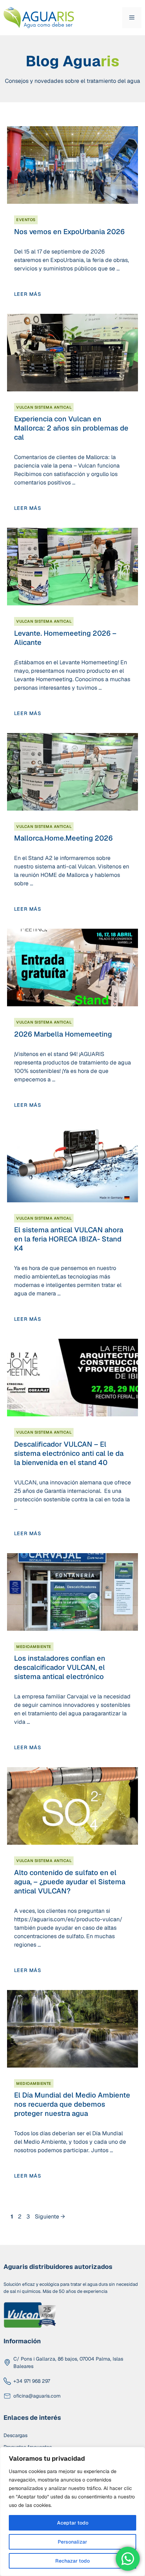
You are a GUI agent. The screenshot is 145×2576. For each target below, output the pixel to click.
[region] (72, 2511)
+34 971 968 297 (32, 2381)
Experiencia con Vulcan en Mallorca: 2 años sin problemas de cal (71, 428)
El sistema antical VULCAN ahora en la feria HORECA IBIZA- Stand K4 (69, 1239)
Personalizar (72, 2542)
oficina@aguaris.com (37, 2396)
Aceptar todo (73, 2523)
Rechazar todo (72, 2561)
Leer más (28, 294)
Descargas (15, 2435)
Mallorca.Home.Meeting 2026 (63, 838)
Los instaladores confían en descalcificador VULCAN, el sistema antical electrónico (60, 1667)
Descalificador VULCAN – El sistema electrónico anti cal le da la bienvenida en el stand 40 (69, 1453)
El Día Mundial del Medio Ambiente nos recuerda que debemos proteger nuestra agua (72, 2104)
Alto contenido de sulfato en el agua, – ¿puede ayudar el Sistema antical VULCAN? (70, 1882)
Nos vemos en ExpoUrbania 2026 (69, 232)
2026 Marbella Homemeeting (63, 1034)
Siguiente (50, 2217)
